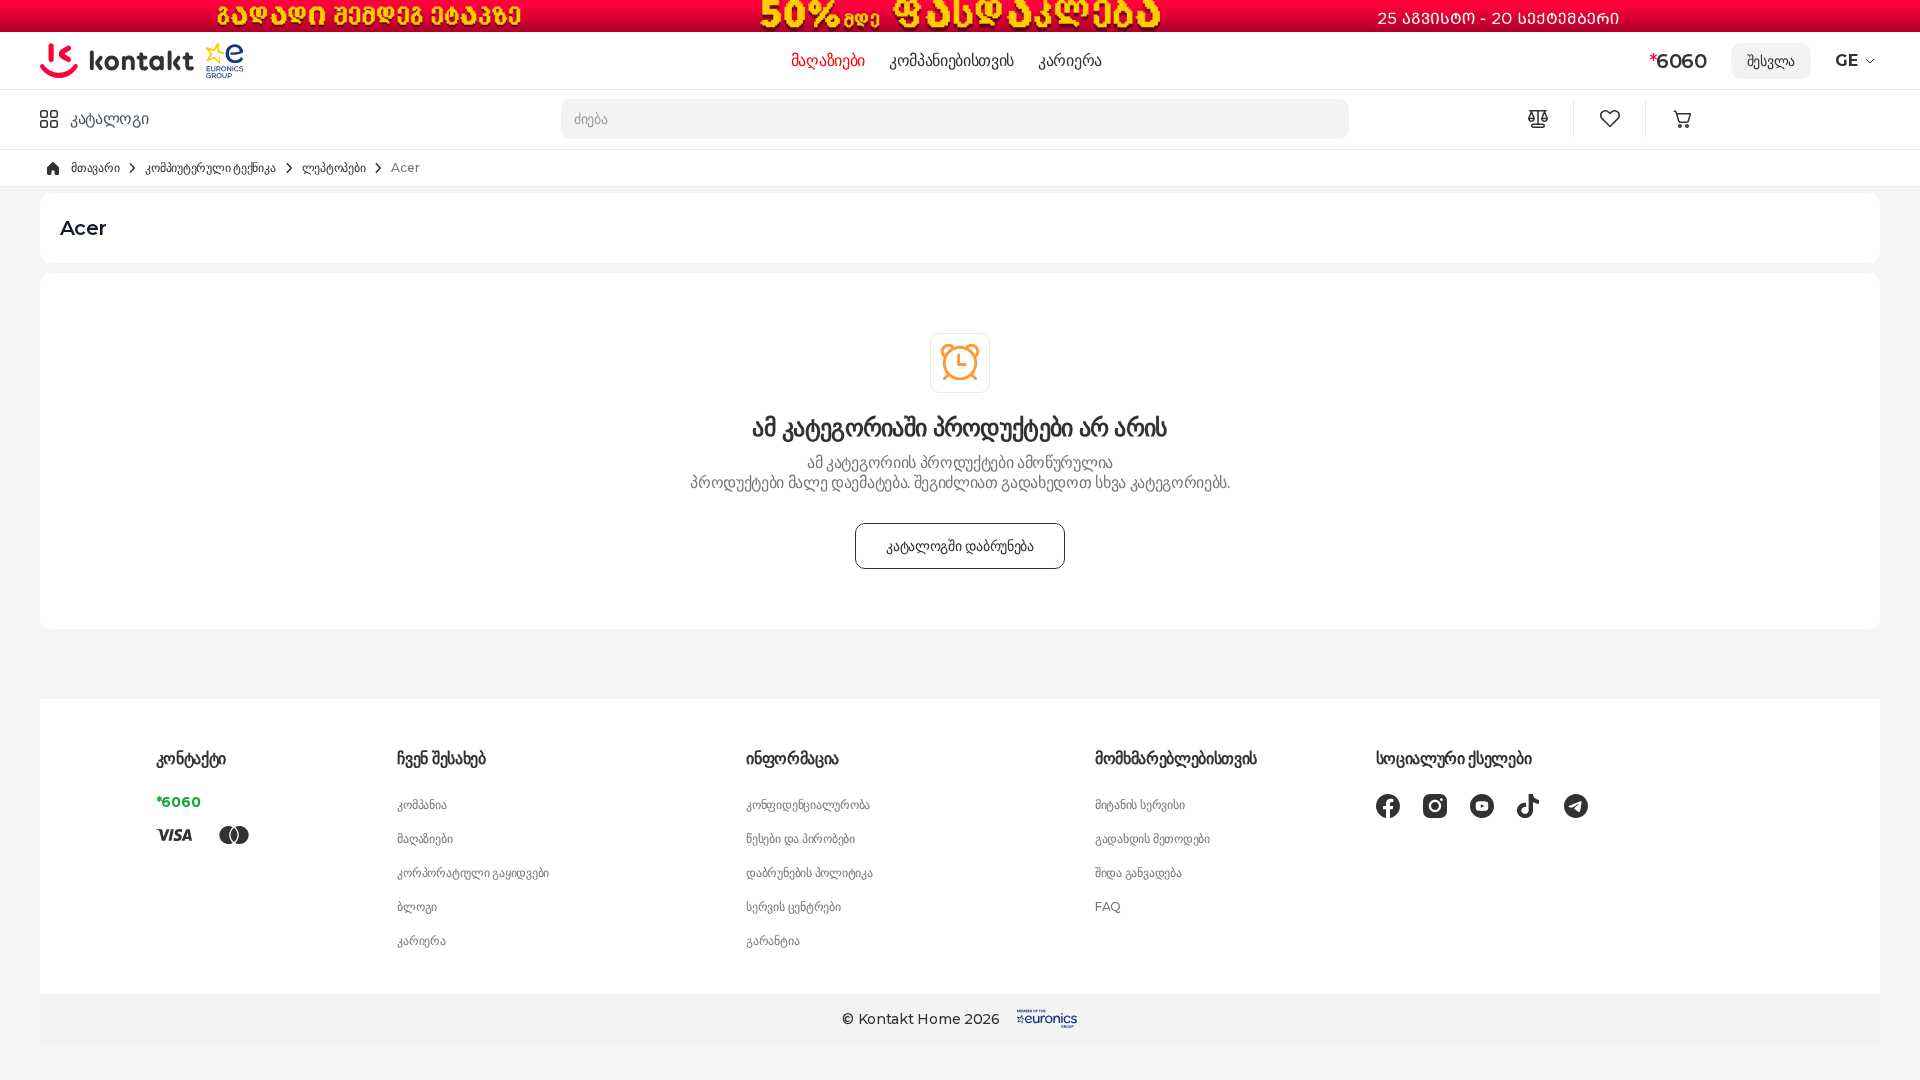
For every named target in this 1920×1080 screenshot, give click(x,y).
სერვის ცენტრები (793, 906)
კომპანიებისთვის (951, 60)
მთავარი (95, 167)
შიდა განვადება (1138, 872)
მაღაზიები (828, 60)
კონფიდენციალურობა (808, 804)
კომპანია (421, 804)
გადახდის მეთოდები (1152, 838)
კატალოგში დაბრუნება (960, 546)
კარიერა (1070, 60)
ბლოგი (417, 906)
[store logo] (117, 60)
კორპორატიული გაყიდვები (473, 872)
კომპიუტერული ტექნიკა (210, 167)
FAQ (1108, 906)
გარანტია (772, 940)
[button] (1857, 61)
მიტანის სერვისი (1139, 804)
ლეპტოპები (334, 167)
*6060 (178, 802)
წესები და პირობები (800, 838)
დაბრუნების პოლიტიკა (809, 872)
